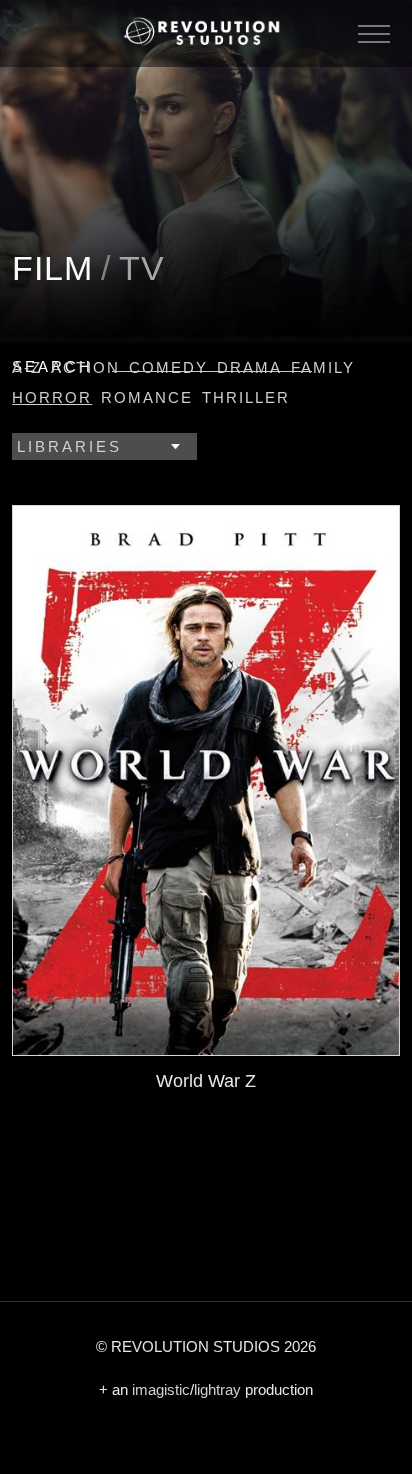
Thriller (246, 397)
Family (323, 367)
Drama (249, 367)
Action (85, 367)
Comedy (168, 367)
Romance (147, 397)
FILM (52, 268)
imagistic (161, 1389)
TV (142, 268)
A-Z (27, 367)
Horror (52, 397)
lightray (217, 1389)
